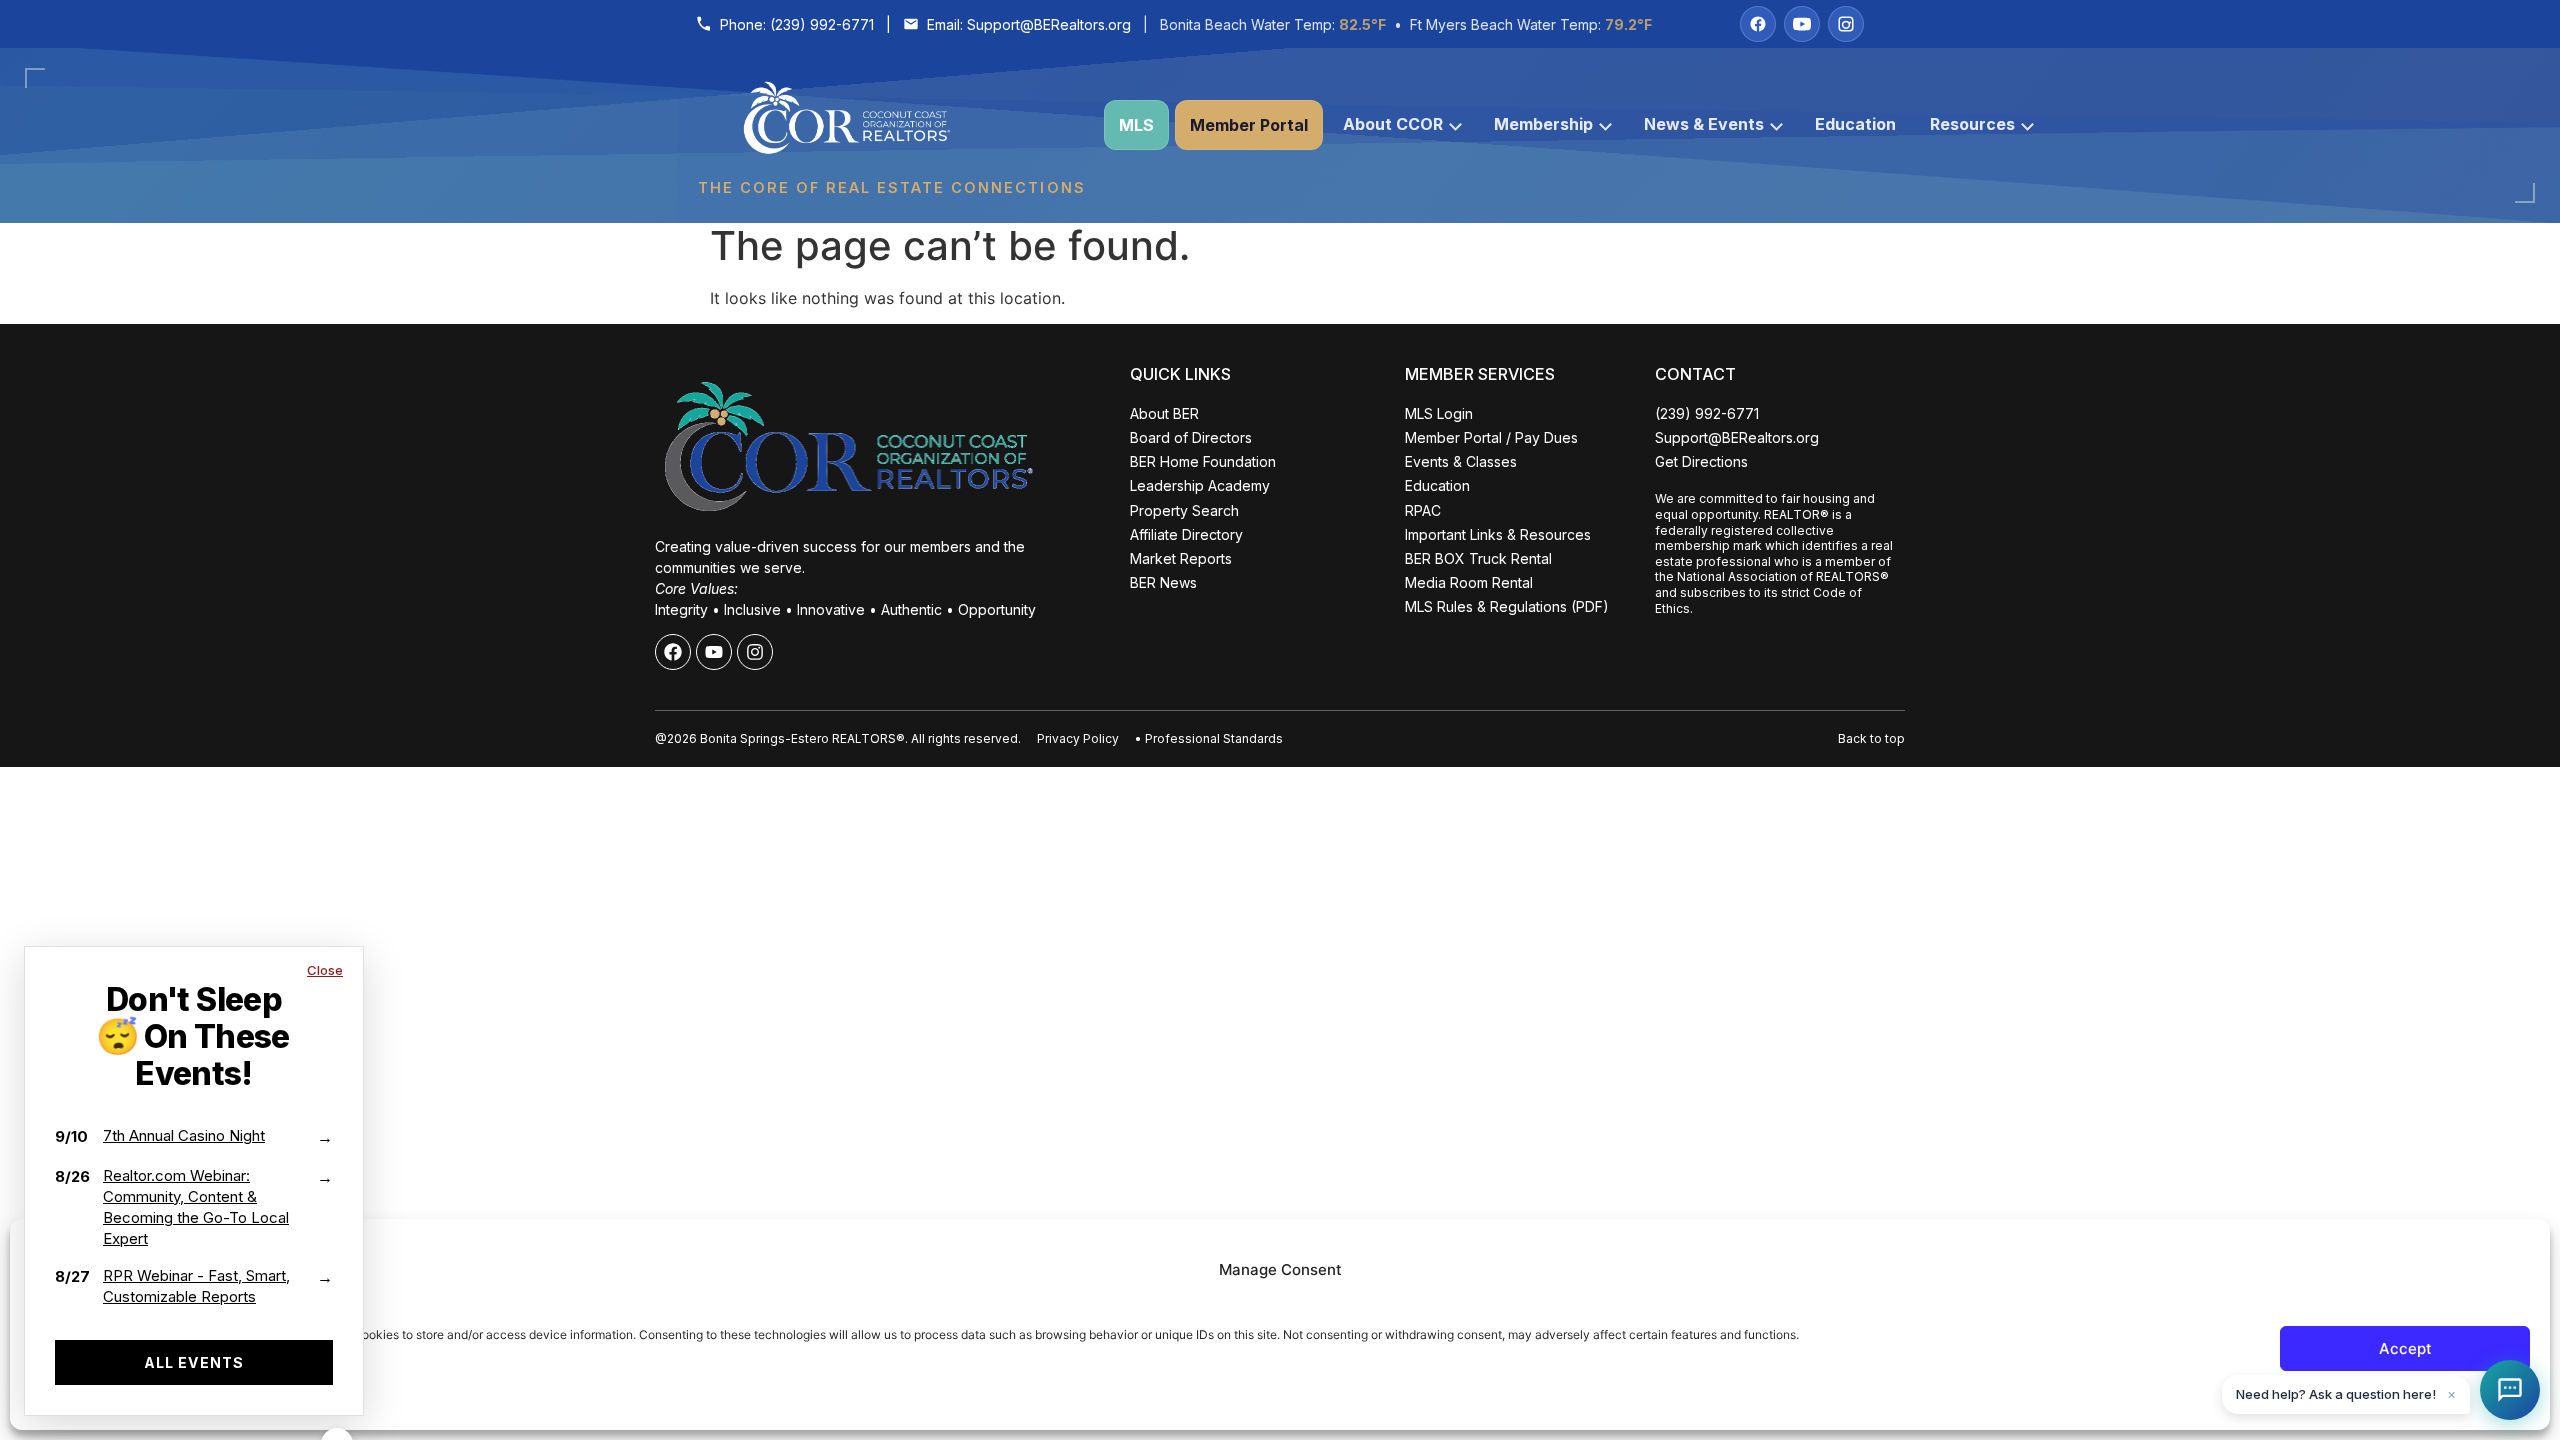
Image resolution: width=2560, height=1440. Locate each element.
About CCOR (1393, 124)
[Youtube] (714, 652)
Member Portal (1249, 125)
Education (1855, 124)
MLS (1136, 125)
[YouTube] (1802, 24)
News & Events (1704, 124)
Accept (2405, 1348)
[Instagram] (1846, 24)
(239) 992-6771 (822, 24)
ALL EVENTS (194, 1362)
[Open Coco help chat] (2510, 1390)
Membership (1543, 124)
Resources (1972, 124)
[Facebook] (1758, 24)
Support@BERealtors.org (1049, 24)
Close (325, 970)
